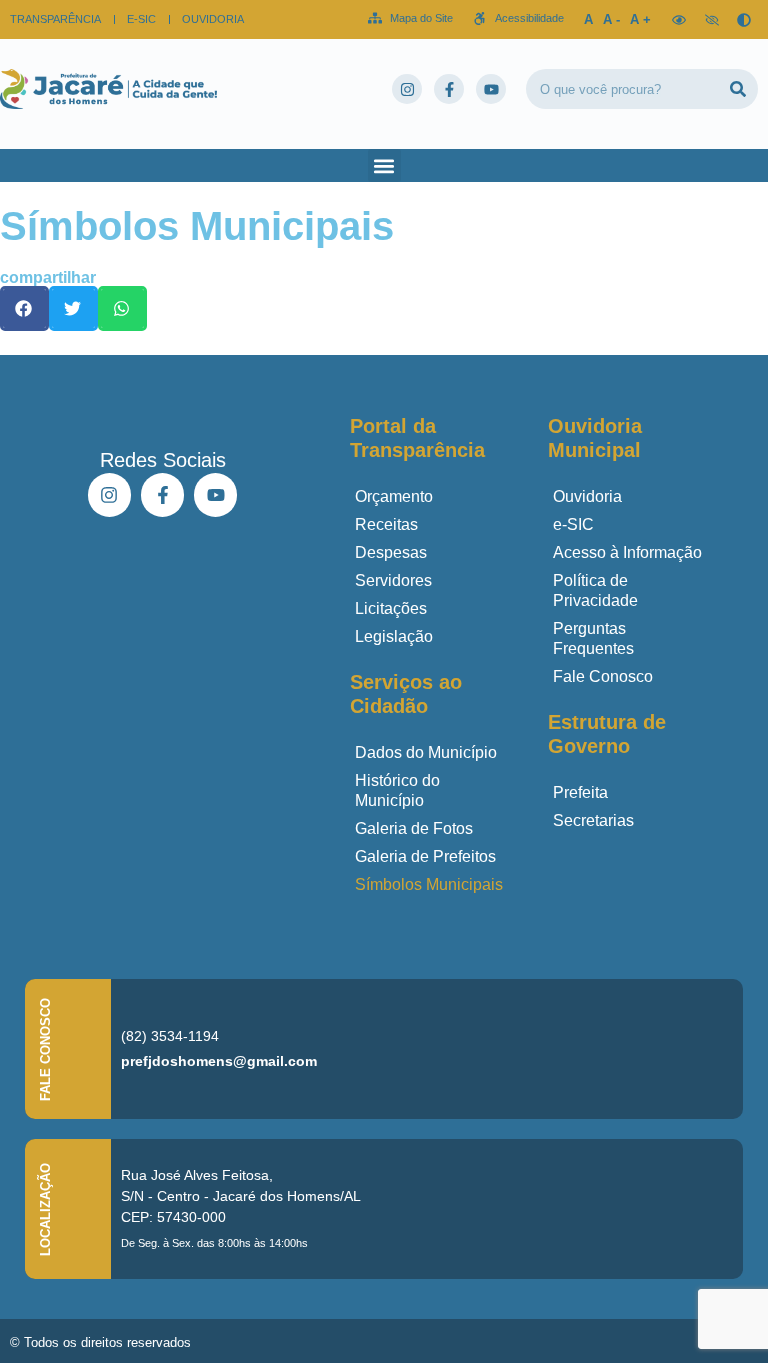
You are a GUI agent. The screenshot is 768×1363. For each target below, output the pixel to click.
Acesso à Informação (627, 552)
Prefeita (580, 792)
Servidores (393, 580)
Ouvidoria (587, 496)
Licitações (391, 608)
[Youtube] (491, 89)
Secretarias (593, 820)
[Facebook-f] (449, 89)
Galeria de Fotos (414, 828)
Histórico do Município (397, 790)
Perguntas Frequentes (593, 638)
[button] (384, 165)
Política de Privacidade (595, 590)
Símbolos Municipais (429, 884)
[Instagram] (407, 89)
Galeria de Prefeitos (425, 856)
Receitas (386, 524)
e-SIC (573, 524)
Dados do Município (426, 752)
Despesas (391, 552)
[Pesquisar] (738, 89)
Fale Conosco (603, 676)
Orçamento (394, 496)
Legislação (394, 636)
